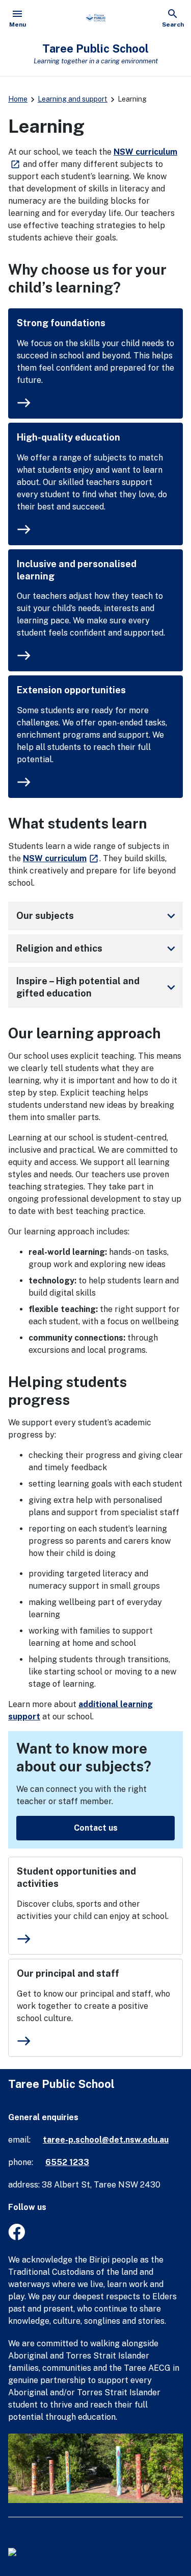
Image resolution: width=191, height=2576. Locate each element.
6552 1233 (67, 2162)
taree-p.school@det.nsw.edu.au (106, 2140)
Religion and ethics (98, 949)
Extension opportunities (71, 690)
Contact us (96, 1828)
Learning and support (73, 99)
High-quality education (69, 437)
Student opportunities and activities (76, 1877)
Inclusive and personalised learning (77, 570)
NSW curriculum (61, 858)
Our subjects (98, 916)
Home (18, 99)
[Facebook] (17, 2237)
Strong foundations (61, 323)
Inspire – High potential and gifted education (98, 987)
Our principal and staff (68, 1973)
